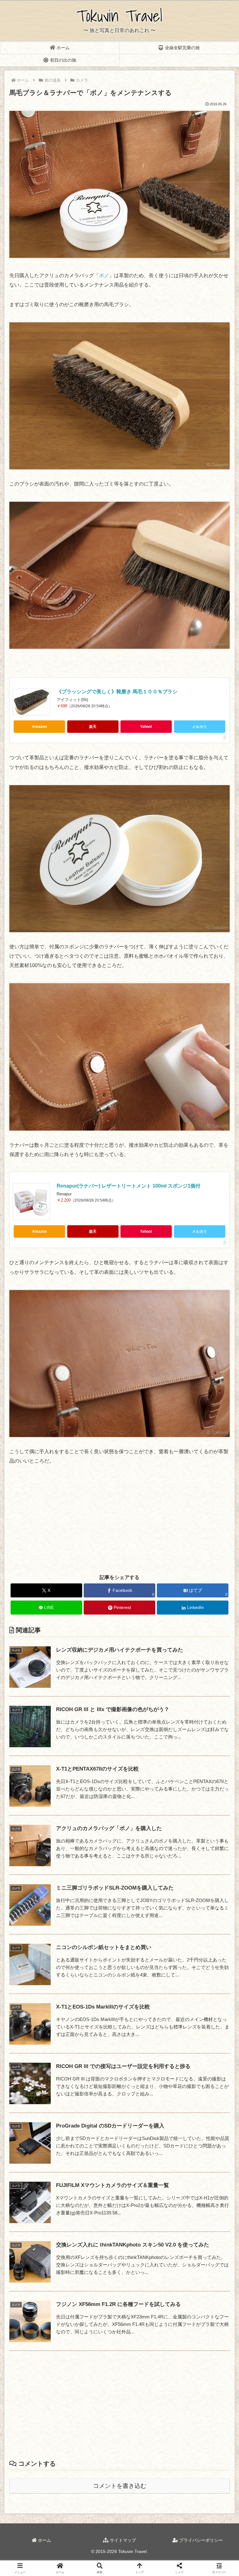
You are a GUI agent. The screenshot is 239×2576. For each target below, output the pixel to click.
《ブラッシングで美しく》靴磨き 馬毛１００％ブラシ (117, 692)
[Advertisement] (119, 1520)
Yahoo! (146, 727)
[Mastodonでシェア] (93, 1935)
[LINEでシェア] (40, 1969)
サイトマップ (122, 2540)
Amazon (39, 727)
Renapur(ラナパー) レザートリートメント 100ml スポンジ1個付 (129, 1186)
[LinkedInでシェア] (146, 1969)
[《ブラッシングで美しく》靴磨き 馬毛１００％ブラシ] (31, 702)
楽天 (93, 727)
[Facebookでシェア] (40, 1952)
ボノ (104, 275)
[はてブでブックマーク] (199, 1952)
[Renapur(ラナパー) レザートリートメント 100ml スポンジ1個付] (31, 1202)
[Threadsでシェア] (93, 1952)
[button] (221, 1462)
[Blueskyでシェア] (146, 1935)
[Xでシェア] (40, 1935)
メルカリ (199, 727)
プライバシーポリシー (200, 2540)
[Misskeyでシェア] (199, 1935)
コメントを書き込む (120, 2486)
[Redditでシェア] (146, 1952)
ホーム (44, 2540)
